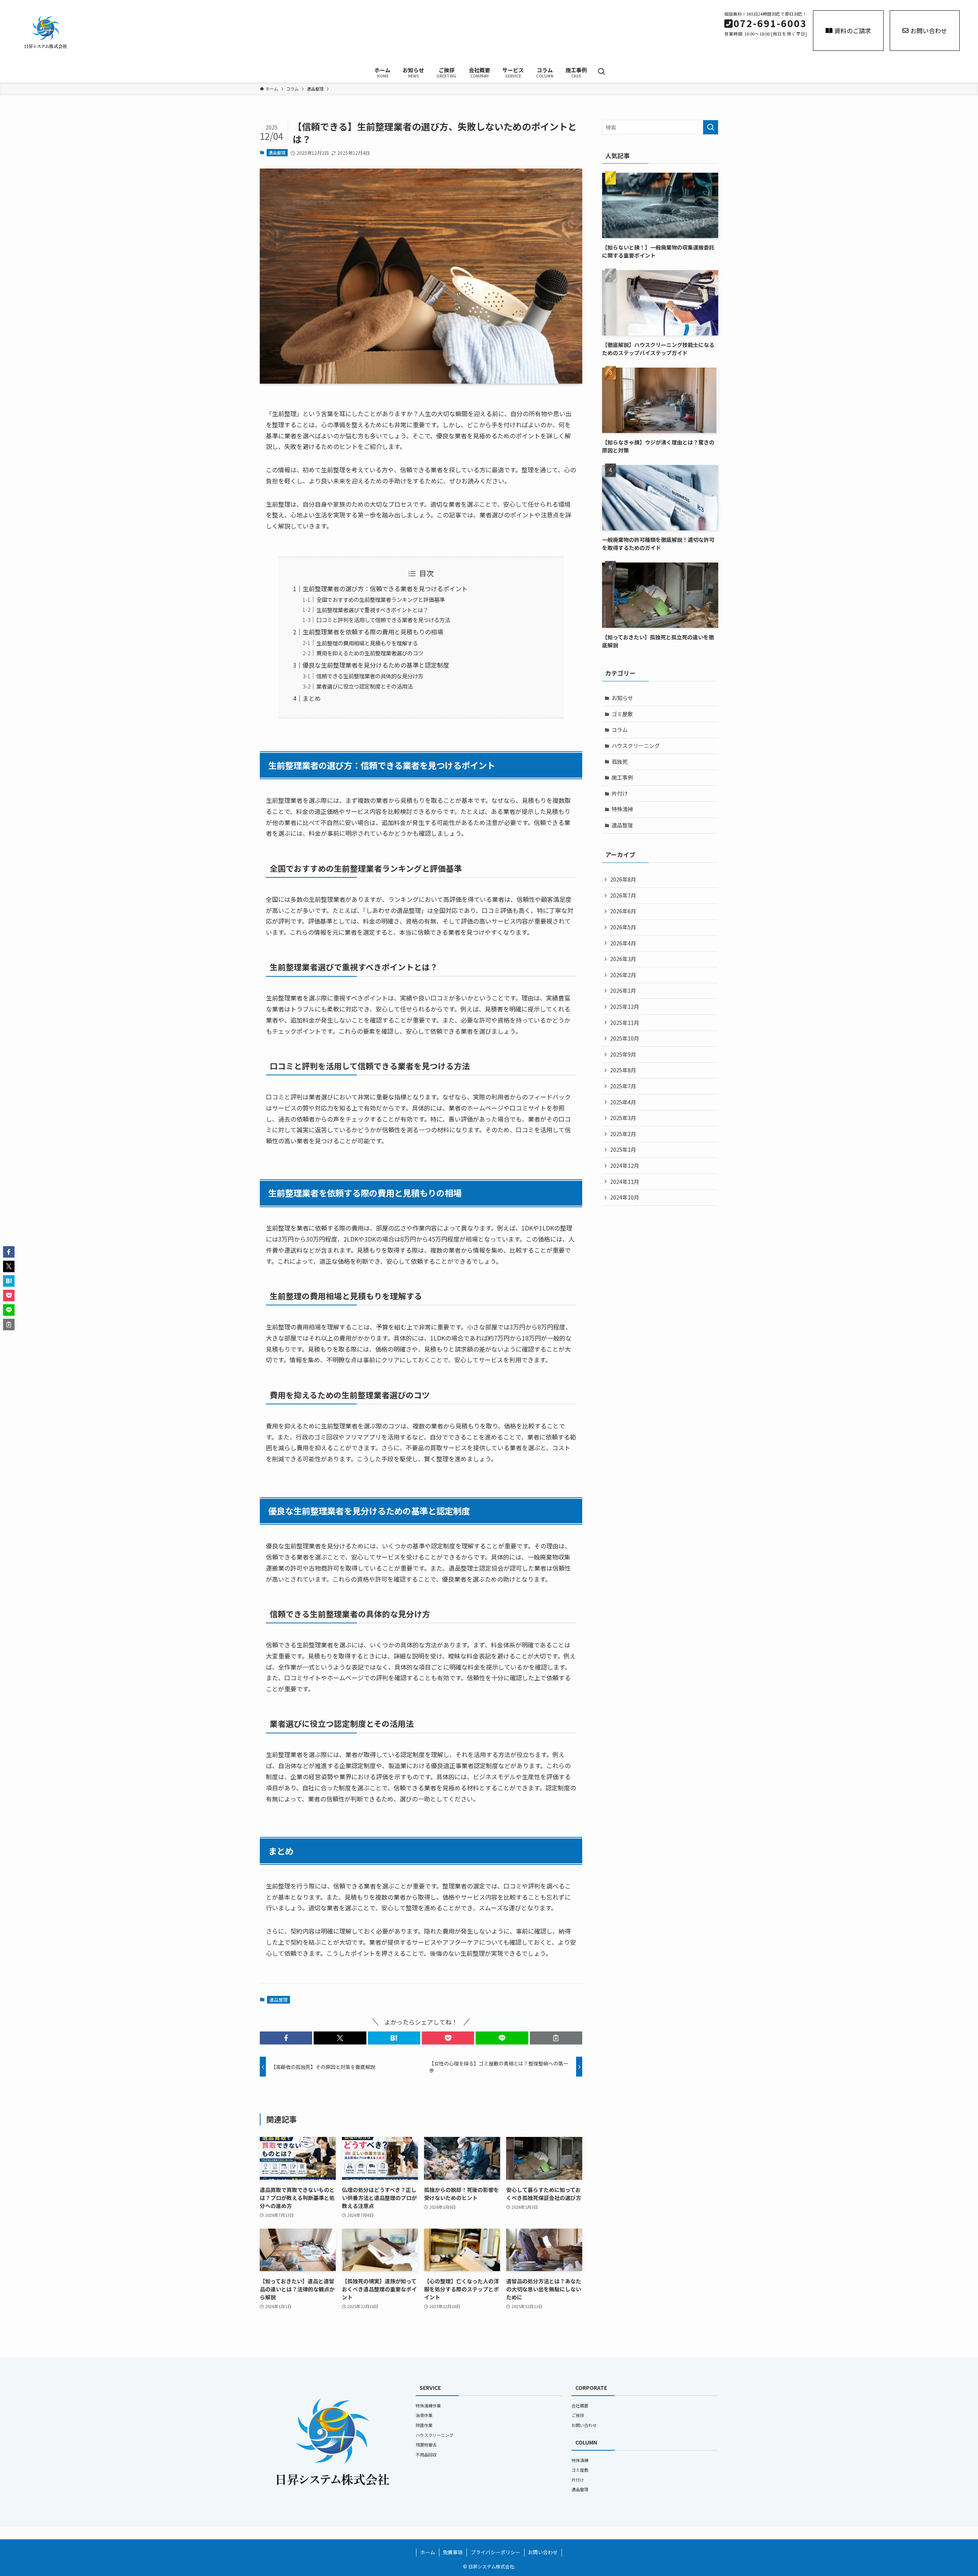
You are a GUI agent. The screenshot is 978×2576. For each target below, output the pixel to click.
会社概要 (580, 2406)
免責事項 (453, 2552)
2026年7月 (623, 895)
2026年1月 (623, 991)
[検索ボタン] (601, 72)
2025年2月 (623, 1134)
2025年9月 (623, 1054)
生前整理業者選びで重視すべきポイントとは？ (372, 610)
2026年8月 (623, 879)
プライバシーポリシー (495, 2552)
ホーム (428, 2552)
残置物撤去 (426, 2445)
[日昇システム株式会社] (159, 32)
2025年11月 (625, 1023)
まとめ (312, 698)
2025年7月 (623, 1086)
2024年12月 (625, 1166)
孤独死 (620, 762)
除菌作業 (424, 2425)
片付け (620, 793)
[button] (286, 2038)
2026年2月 (623, 975)
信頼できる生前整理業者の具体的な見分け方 (370, 676)
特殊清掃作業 (428, 2406)
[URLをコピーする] (556, 2038)
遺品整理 (277, 152)
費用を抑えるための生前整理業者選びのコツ (370, 653)
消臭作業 (424, 2415)
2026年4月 (623, 943)
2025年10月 (625, 1038)
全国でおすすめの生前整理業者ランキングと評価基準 (381, 599)
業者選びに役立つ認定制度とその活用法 (364, 686)
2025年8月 (623, 1070)
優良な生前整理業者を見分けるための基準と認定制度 (376, 665)
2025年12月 (625, 1007)
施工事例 (622, 777)
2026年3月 (623, 959)
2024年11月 (625, 1182)
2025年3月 (623, 1118)
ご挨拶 (578, 2415)
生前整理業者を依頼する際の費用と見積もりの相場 (373, 632)
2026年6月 (623, 911)
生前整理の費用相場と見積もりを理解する (367, 643)
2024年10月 (625, 1197)
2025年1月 (623, 1149)
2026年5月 (623, 927)
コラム (620, 730)
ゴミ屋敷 (622, 714)
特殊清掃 (622, 809)
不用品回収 (426, 2454)
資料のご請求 (853, 31)
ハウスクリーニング (636, 746)
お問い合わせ (929, 31)
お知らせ (622, 698)
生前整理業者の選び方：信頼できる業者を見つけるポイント (385, 588)
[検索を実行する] (711, 127)
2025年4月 (623, 1102)
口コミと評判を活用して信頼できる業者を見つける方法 (383, 620)
